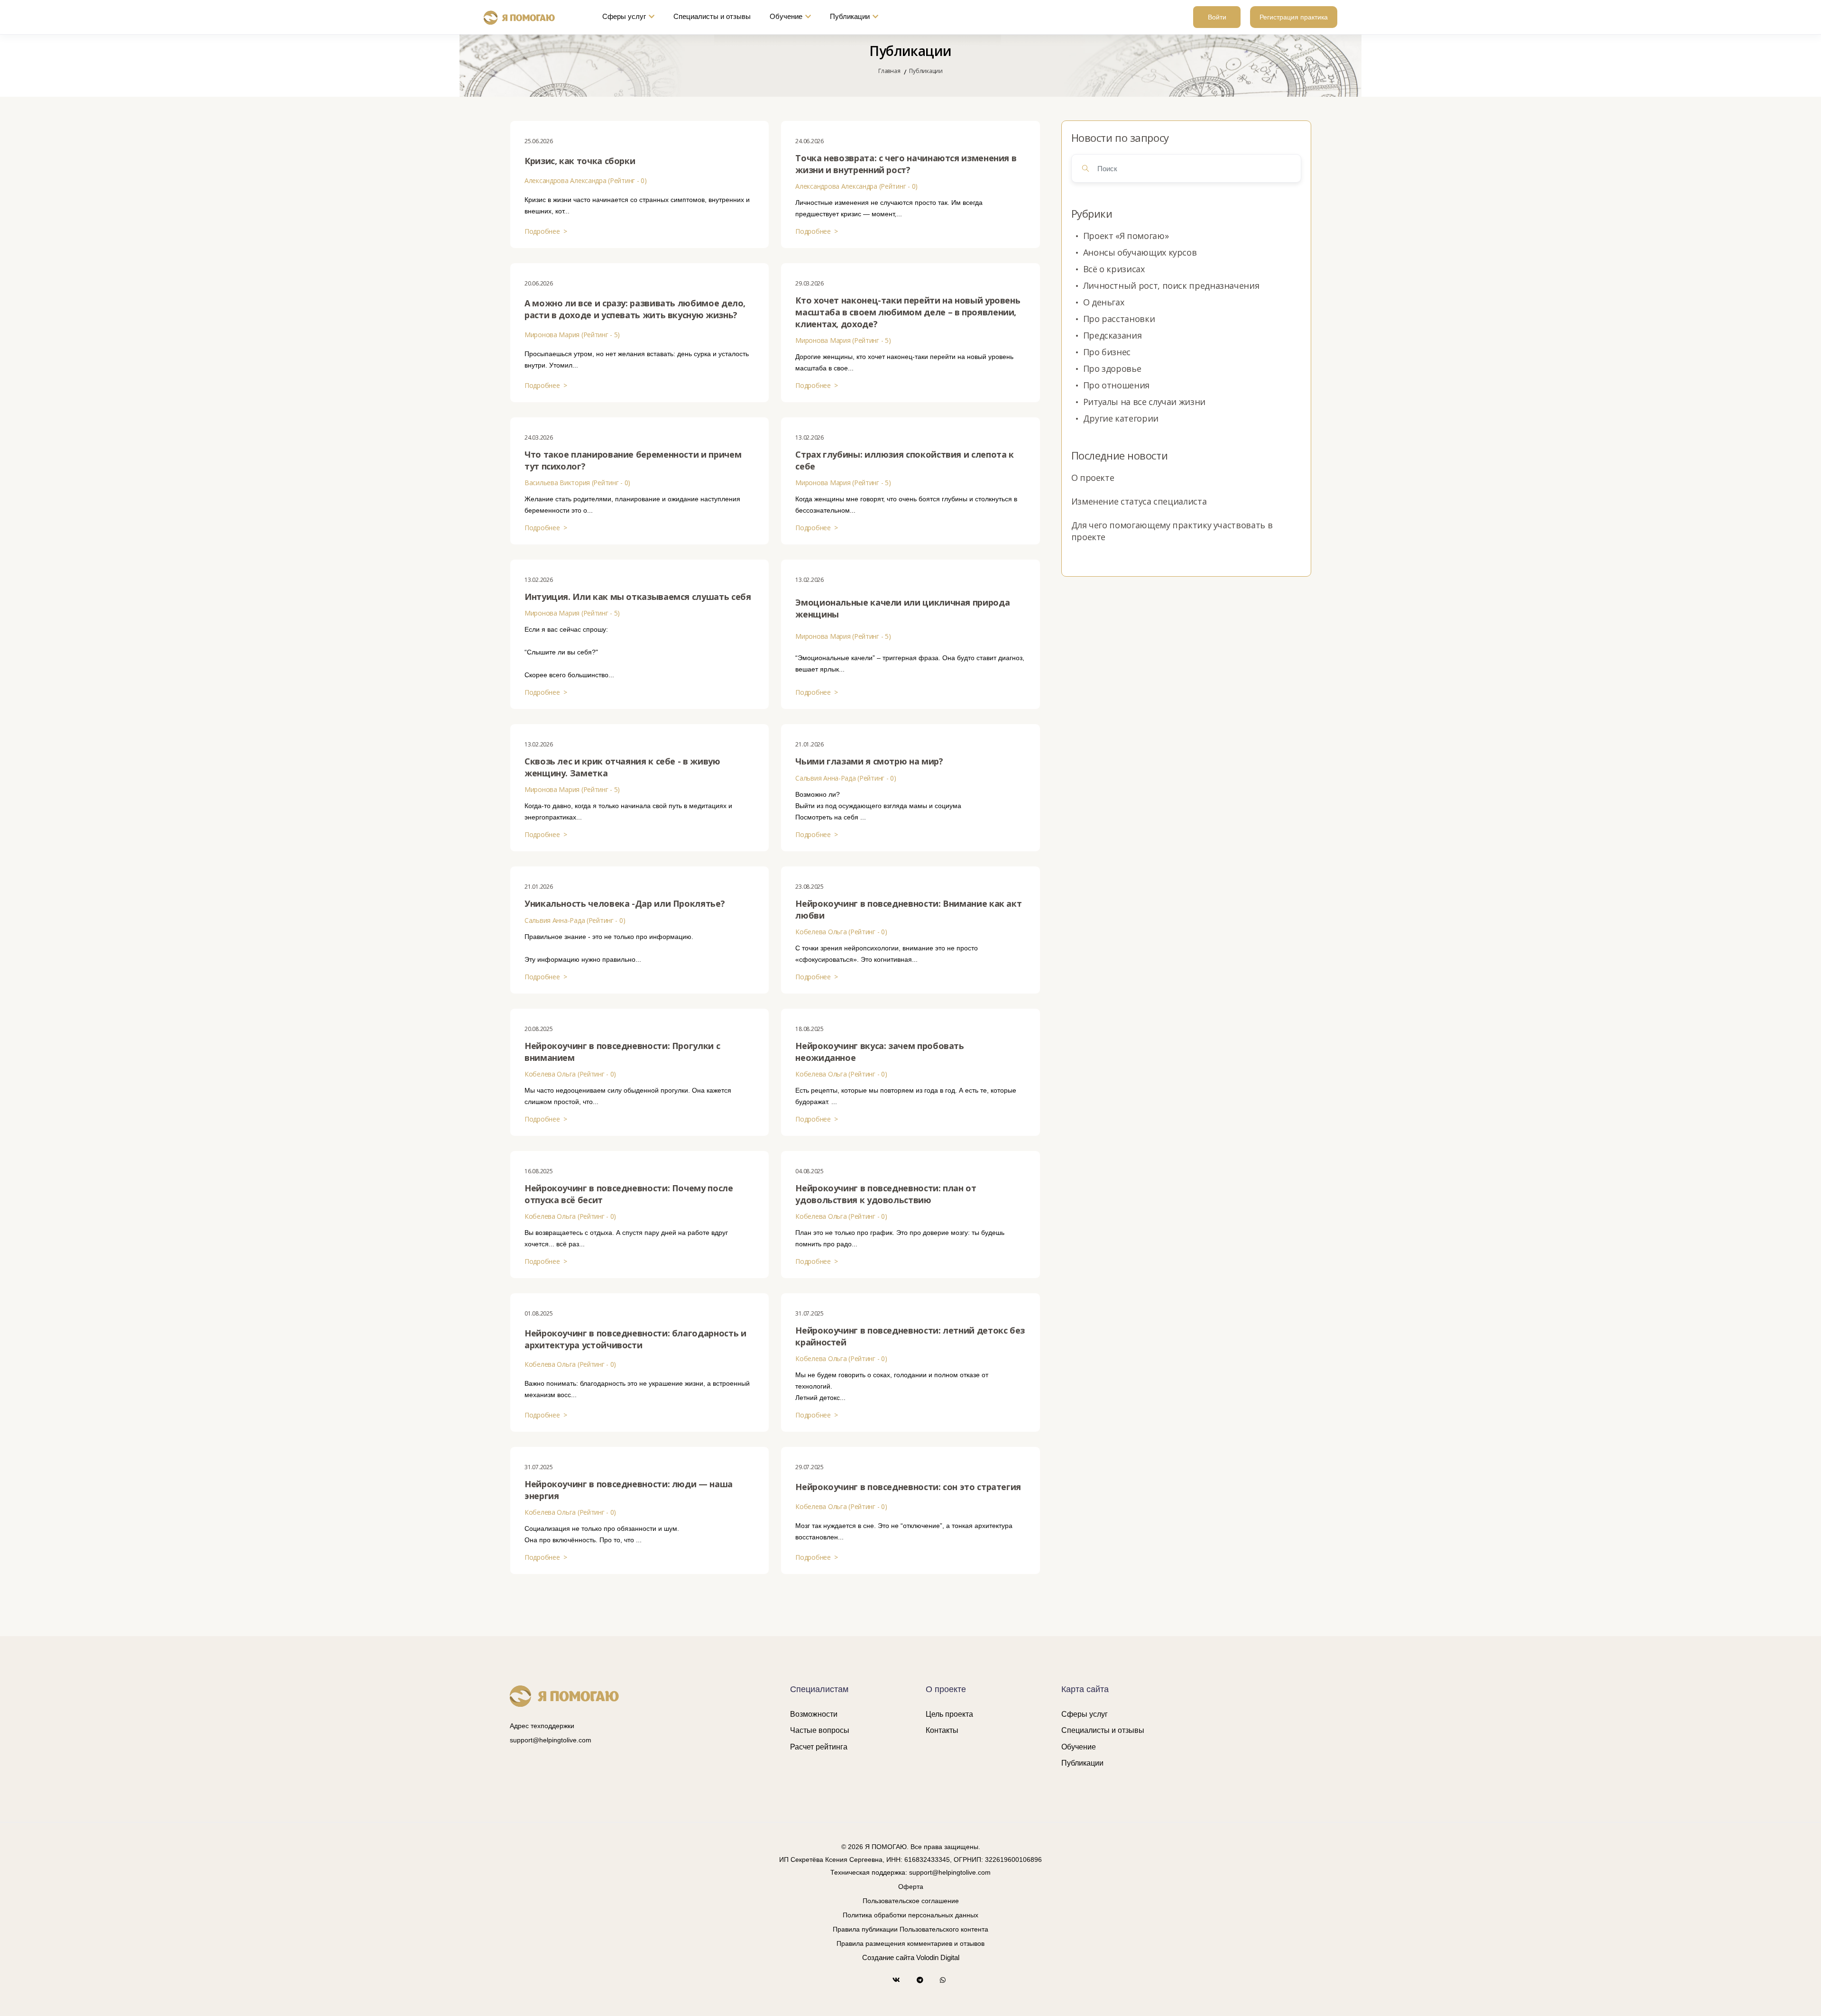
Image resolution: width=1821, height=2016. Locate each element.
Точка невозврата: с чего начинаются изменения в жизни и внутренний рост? (906, 164)
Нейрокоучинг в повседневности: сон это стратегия (908, 1487)
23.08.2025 (809, 887)
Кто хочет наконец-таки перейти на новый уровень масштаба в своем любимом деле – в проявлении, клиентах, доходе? (908, 312)
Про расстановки (1119, 319)
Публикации (850, 16)
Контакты (942, 1730)
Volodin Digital (938, 1957)
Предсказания (1113, 335)
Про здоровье (1112, 368)
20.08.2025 (539, 1029)
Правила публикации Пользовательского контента (910, 1929)
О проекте (1093, 478)
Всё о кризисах (1114, 269)
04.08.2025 (809, 1171)
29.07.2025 (809, 1467)
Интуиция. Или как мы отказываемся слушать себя (638, 597)
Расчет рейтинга (819, 1747)
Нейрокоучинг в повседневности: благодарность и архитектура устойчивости (635, 1339)
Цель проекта (949, 1714)
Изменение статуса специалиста (1139, 501)
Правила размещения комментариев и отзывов (910, 1943)
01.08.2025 (539, 1313)
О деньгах (1104, 302)
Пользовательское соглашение (911, 1901)
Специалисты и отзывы (712, 16)
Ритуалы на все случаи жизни (1144, 402)
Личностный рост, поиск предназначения (1171, 285)
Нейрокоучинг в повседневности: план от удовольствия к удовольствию (886, 1194)
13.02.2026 (809, 437)
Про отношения (1116, 385)
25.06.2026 (539, 141)
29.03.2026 (809, 283)
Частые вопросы (820, 1730)
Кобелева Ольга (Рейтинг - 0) (841, 932)
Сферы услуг (624, 16)
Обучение (786, 16)
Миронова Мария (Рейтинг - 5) (572, 335)
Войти (1217, 17)
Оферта (911, 1887)
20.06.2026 (539, 283)
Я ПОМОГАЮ (886, 1847)
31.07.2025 (809, 1313)
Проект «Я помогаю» (1126, 236)
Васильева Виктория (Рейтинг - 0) (577, 483)
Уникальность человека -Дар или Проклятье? (625, 903)
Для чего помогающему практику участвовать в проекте (1172, 531)
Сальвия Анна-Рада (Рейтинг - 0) (846, 778)
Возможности (814, 1714)
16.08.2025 (539, 1171)
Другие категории (1121, 418)
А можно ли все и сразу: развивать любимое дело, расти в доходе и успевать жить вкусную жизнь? (635, 309)
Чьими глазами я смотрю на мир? (869, 761)
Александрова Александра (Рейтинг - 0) (586, 180)
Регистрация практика (1294, 17)
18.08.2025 (809, 1029)
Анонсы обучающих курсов (1140, 252)
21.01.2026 (809, 744)
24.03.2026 (539, 437)
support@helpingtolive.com (551, 1740)
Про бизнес (1107, 352)
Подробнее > (546, 231)
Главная (889, 71)
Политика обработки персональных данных (910, 1915)
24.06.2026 (809, 141)
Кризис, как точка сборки (580, 161)
